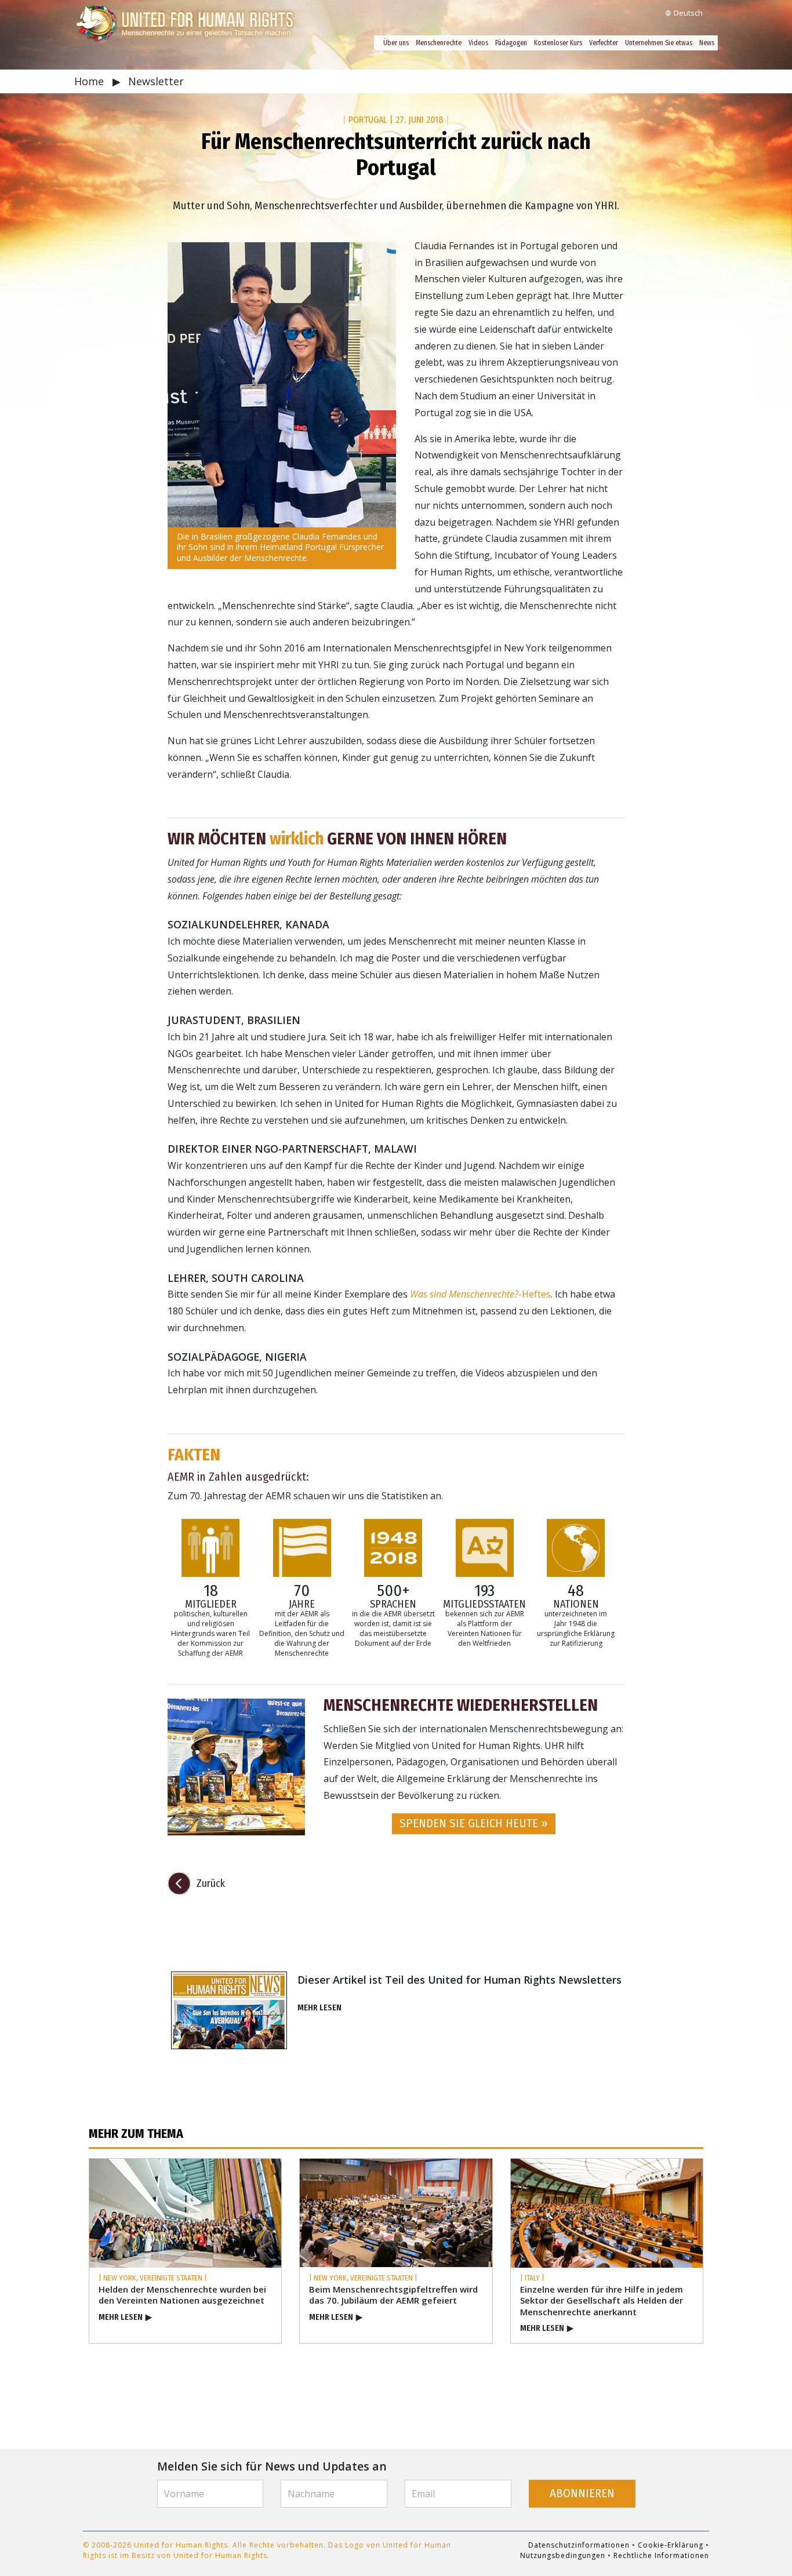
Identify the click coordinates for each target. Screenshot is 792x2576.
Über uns (396, 43)
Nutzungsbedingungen (563, 2555)
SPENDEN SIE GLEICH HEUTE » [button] (474, 1823)
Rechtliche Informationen (661, 2555)
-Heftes (480, 1294)
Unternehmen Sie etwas (659, 43)
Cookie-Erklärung (671, 2545)
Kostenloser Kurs (558, 43)
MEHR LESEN (319, 2008)
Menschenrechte (439, 43)
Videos (478, 43)
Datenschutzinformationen (579, 2545)
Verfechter (604, 43)
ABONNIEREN (582, 2493)
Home (90, 81)
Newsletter (156, 81)
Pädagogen (511, 43)
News (707, 43)
